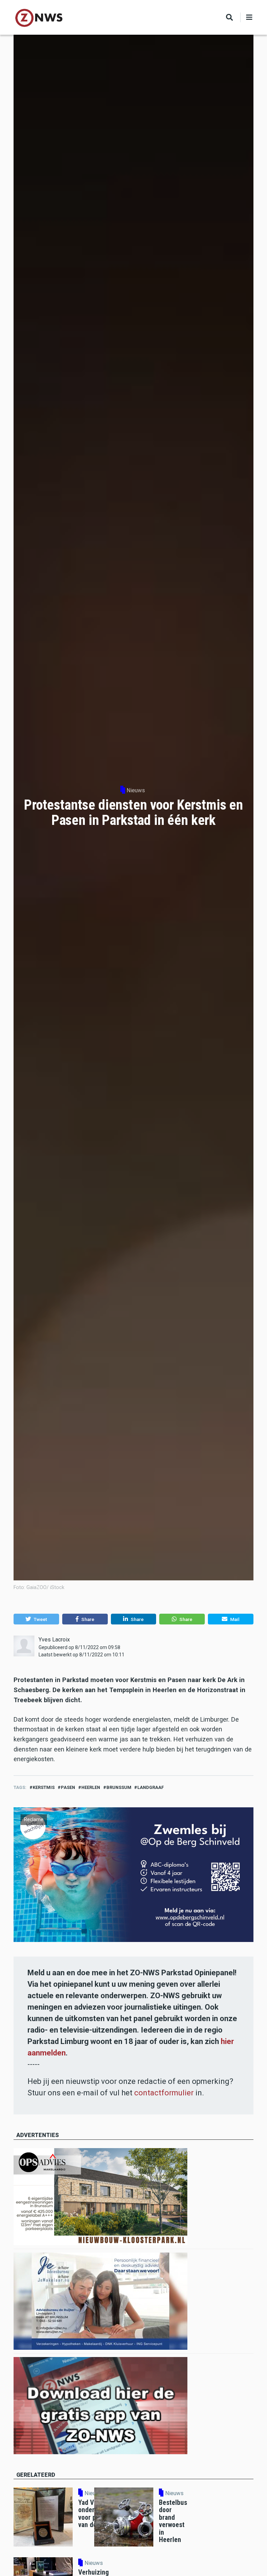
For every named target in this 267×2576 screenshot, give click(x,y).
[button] (36, 1619)
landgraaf (151, 1787)
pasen (68, 1787)
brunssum (119, 1787)
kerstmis (44, 1787)
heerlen (91, 1787)
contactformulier (164, 2093)
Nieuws (136, 790)
